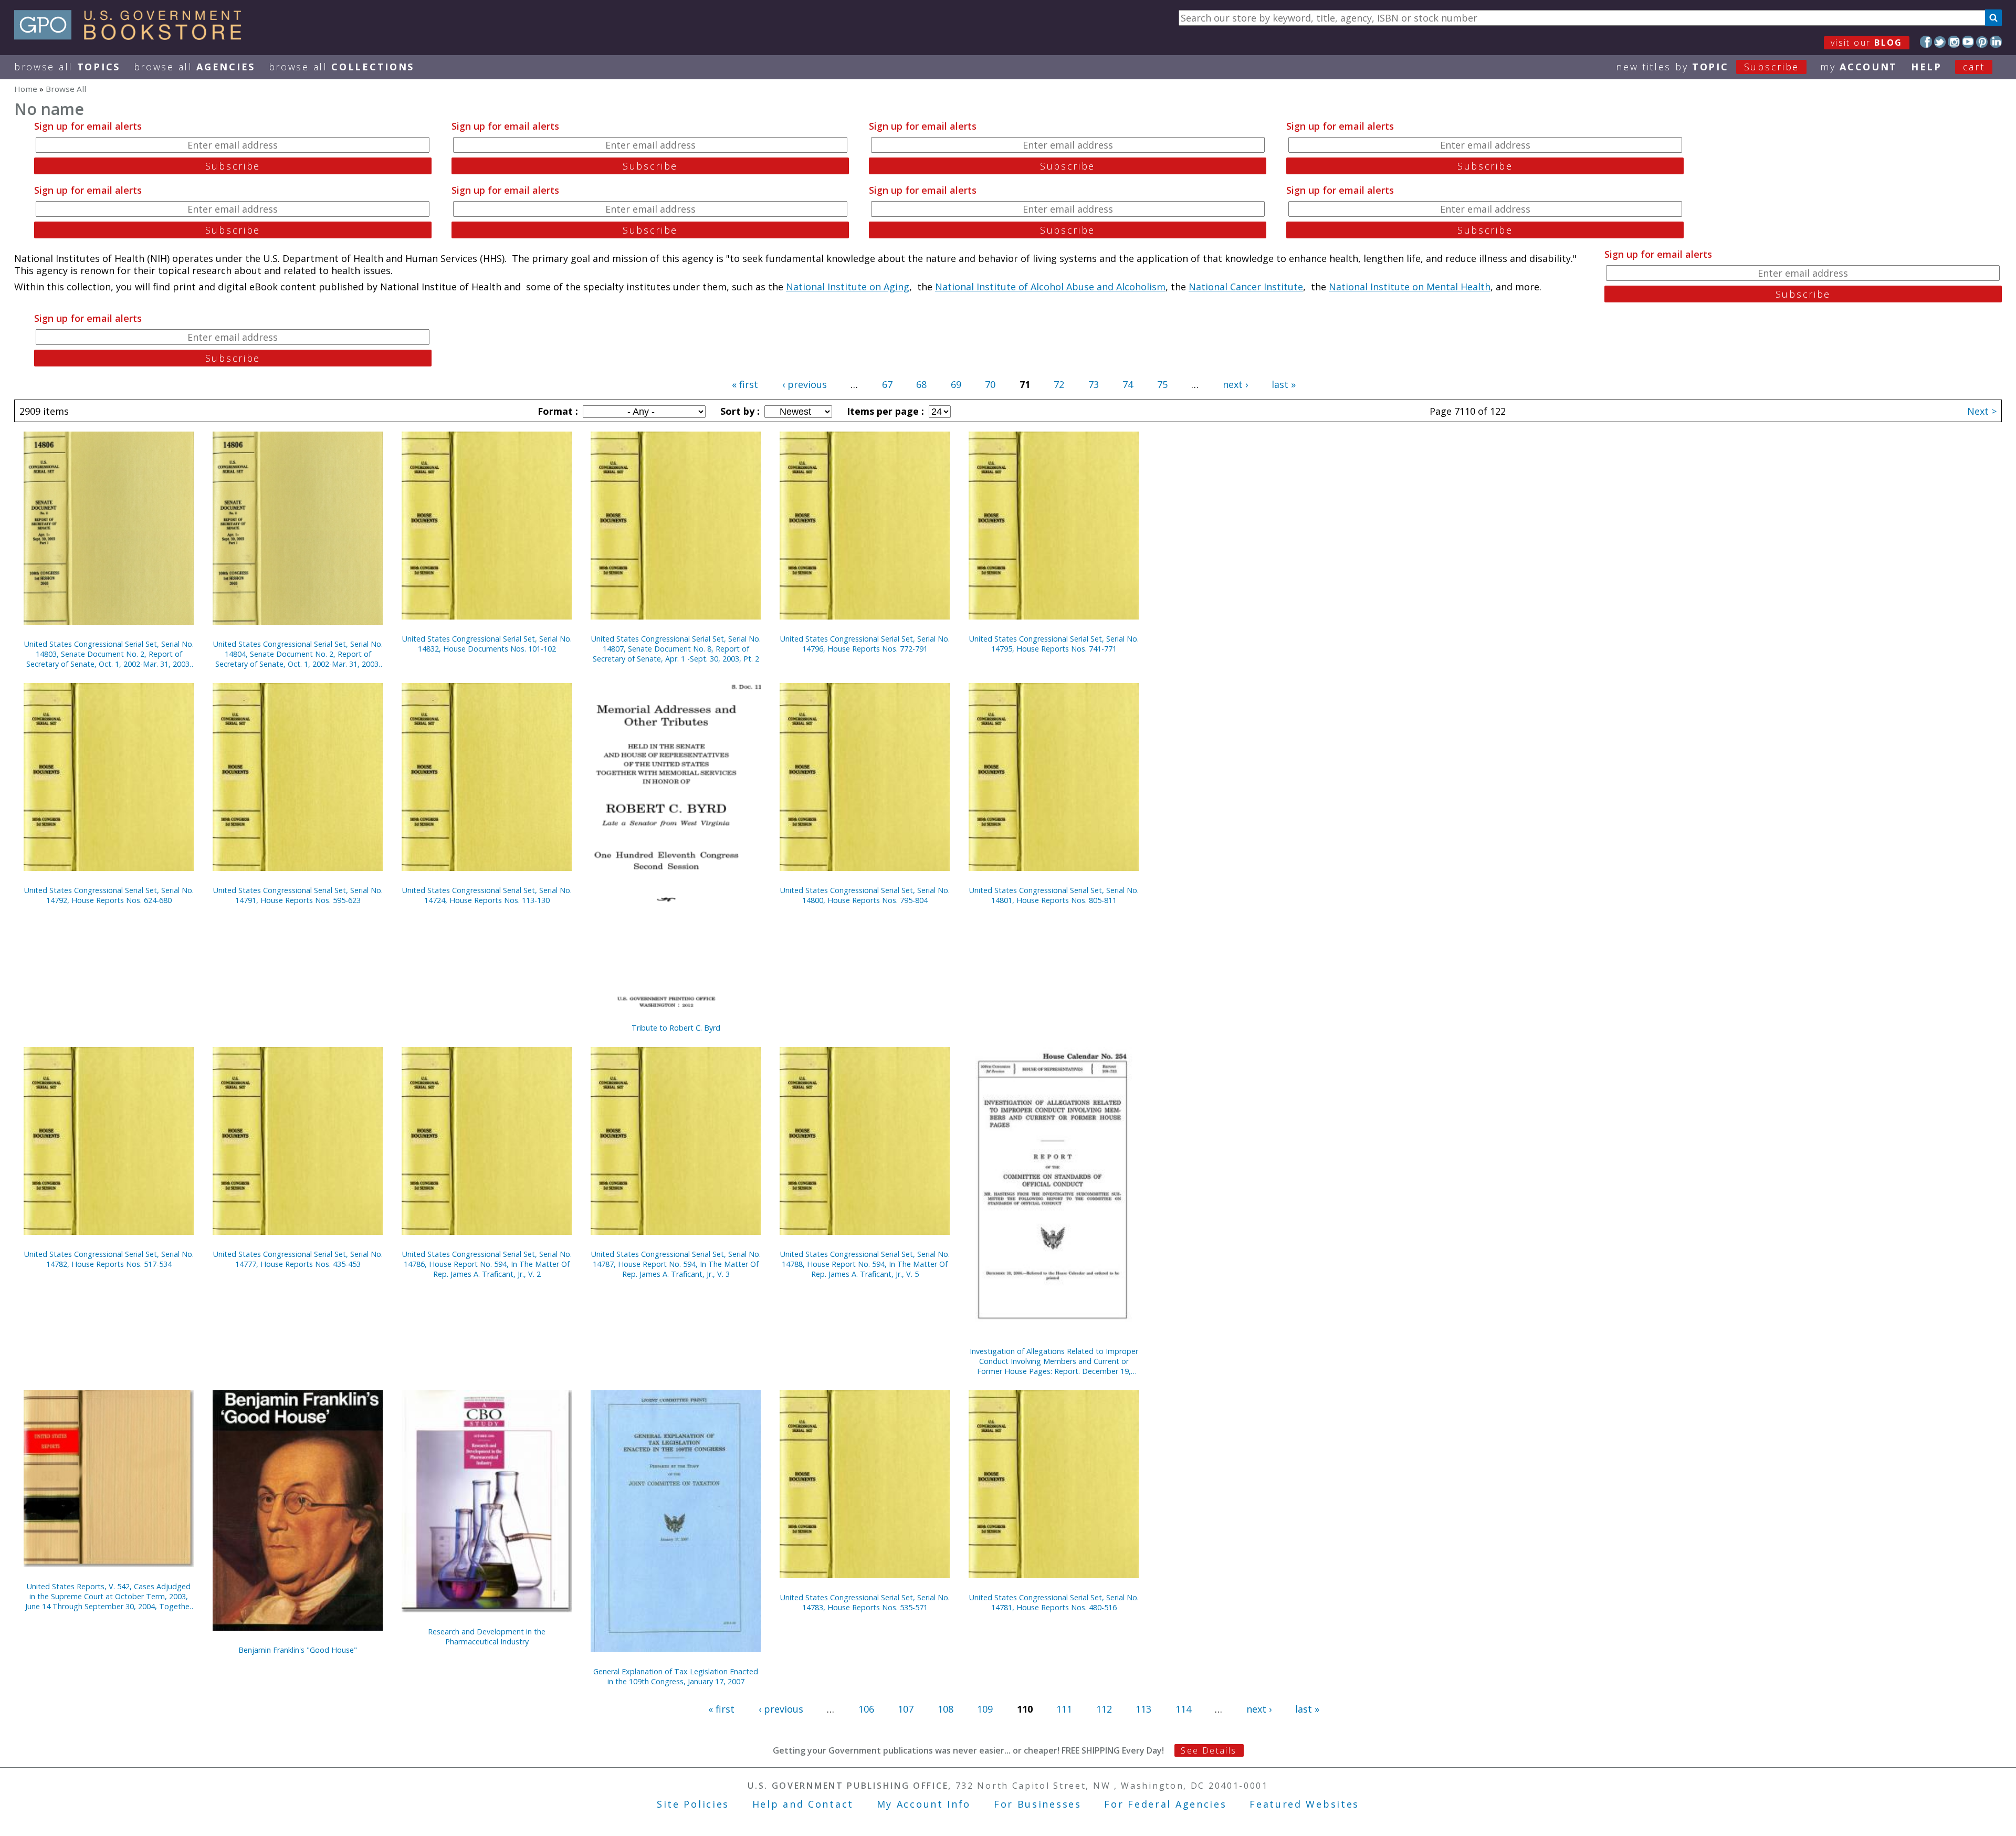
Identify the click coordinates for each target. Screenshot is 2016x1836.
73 (1094, 384)
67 (887, 384)
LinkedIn (1996, 42)
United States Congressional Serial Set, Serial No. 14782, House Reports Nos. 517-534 (109, 1259)
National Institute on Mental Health (1410, 287)
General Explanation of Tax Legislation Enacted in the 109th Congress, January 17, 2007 (676, 1676)
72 (1059, 384)
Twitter (1940, 42)
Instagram (1954, 42)
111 (1064, 1709)
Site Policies (693, 1804)
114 (1183, 1709)
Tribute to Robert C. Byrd (676, 1028)
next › (1235, 384)
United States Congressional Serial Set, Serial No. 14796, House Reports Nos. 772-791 (865, 644)
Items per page (884, 411)
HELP (1926, 67)
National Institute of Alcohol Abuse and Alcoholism (1050, 287)
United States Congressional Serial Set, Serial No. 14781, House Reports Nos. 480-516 (1054, 1602)
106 (866, 1709)
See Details (1209, 1750)
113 (1143, 1709)
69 (956, 384)
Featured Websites (1304, 1804)
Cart (1974, 67)
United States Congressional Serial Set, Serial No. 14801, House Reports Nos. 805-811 (1054, 895)
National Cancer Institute (1246, 287)
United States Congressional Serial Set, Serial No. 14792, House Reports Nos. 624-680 (109, 895)
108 (946, 1709)
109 (985, 1709)
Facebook (1926, 42)
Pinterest (1982, 42)
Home (26, 89)
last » (1284, 384)
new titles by (1708, 67)
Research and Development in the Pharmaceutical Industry (487, 1636)
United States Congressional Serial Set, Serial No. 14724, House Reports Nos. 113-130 (487, 895)
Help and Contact (803, 1804)
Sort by (739, 411)
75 (1162, 384)
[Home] (133, 36)
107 (906, 1709)
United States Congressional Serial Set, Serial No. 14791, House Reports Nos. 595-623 (298, 895)
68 (921, 384)
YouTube (1968, 42)
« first (745, 384)
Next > (1982, 411)
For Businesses (1038, 1804)
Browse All (67, 67)
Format (556, 411)
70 (990, 384)
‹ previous (805, 384)
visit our (1867, 43)
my (1859, 67)
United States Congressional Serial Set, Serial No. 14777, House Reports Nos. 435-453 (298, 1259)
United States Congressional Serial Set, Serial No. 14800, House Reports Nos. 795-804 (865, 895)
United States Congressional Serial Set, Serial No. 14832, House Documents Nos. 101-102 (487, 644)
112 (1104, 1709)
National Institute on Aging (848, 287)
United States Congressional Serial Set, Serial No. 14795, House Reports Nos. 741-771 (1054, 644)
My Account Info (924, 1804)
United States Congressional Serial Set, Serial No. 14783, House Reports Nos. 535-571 (865, 1602)
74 (1128, 384)
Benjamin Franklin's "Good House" (298, 1650)
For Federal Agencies (1165, 1804)
